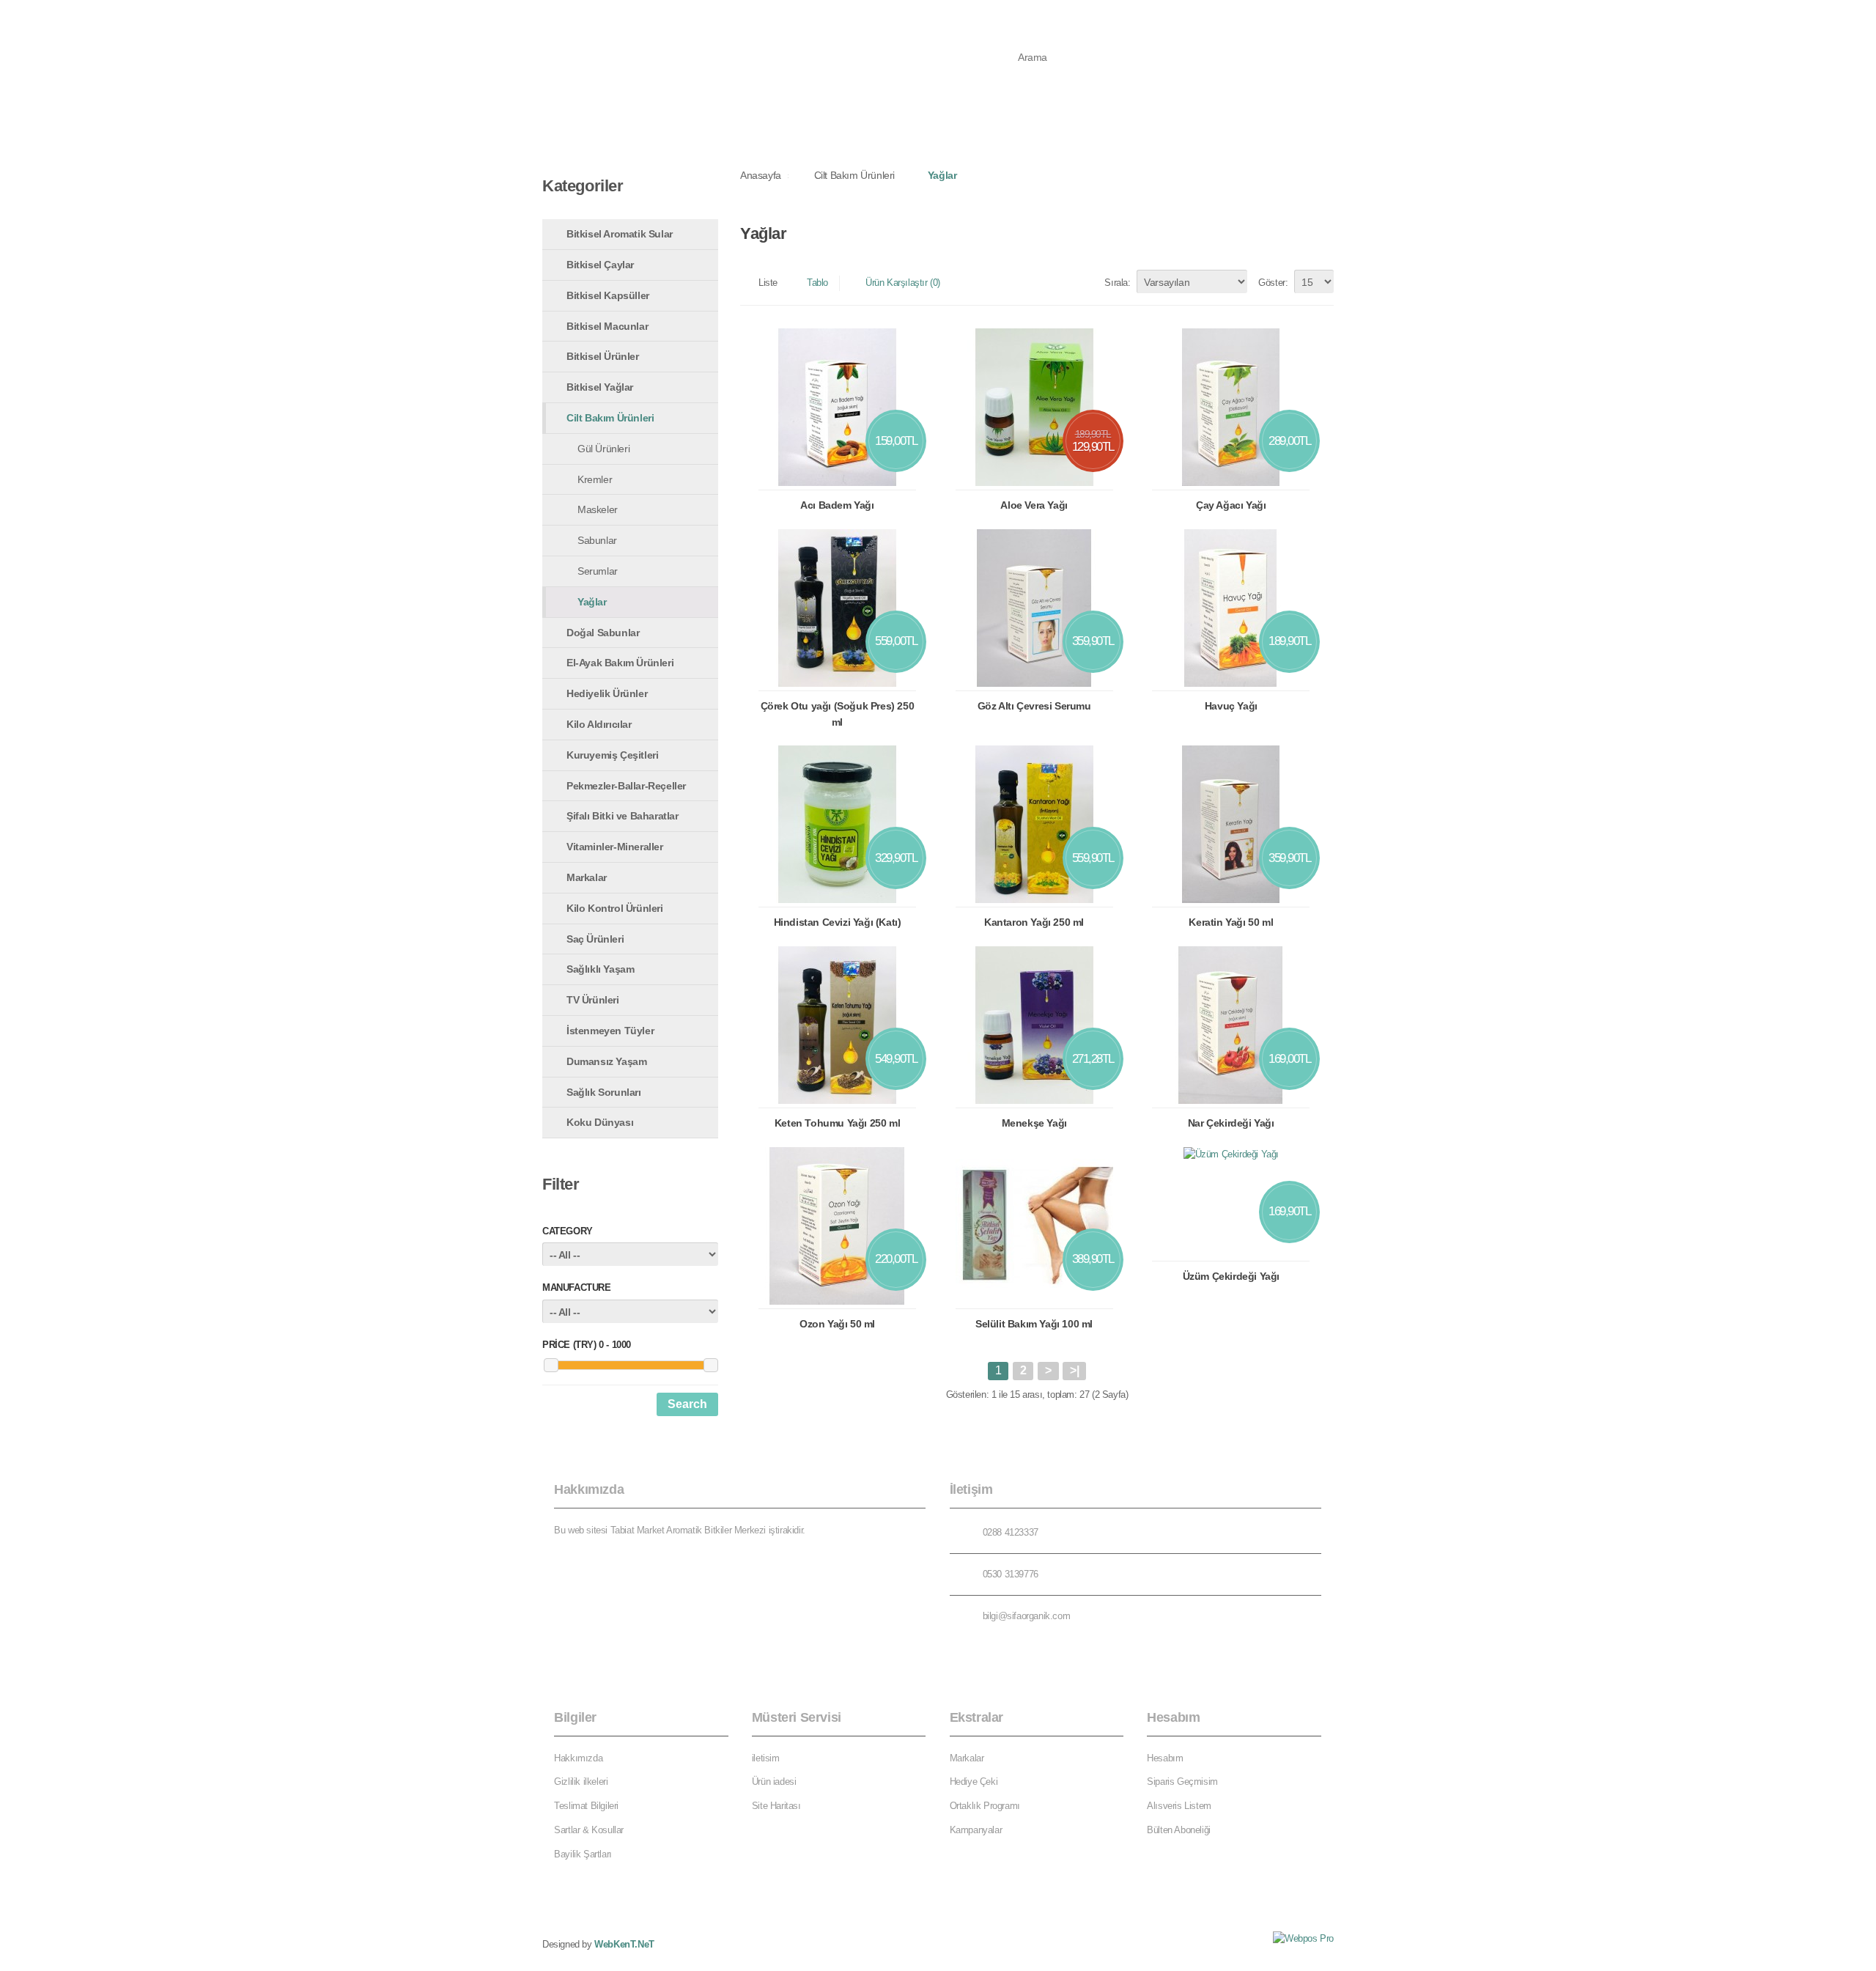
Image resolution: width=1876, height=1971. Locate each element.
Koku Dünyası (1269, 125)
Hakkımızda (578, 1758)
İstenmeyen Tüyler (1050, 125)
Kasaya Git (815, 15)
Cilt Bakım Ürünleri (854, 175)
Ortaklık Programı (985, 1806)
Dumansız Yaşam (1165, 125)
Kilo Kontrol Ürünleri (744, 125)
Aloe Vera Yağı (1034, 505)
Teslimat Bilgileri (586, 1806)
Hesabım (689, 15)
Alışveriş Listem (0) (606, 15)
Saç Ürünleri (850, 125)
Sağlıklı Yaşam (942, 125)
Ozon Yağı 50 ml (837, 1324)
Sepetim (750, 15)
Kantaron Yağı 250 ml (1034, 922)
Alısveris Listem (1179, 1806)
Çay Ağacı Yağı (1231, 505)
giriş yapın (1251, 15)
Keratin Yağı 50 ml (1231, 922)
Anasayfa (578, 125)
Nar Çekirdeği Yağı (1231, 1123)
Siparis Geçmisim (1182, 1782)
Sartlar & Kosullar (589, 1830)
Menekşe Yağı (1034, 1123)
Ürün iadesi (774, 1782)
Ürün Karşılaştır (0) (903, 283)
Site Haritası (776, 1806)
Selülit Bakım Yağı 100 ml (1034, 1324)
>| (1074, 1370)
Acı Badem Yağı (837, 505)
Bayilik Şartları (583, 1854)
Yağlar (942, 175)
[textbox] (1084, 57)
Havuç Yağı (1231, 706)
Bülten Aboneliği (1179, 1830)
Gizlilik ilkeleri (581, 1782)
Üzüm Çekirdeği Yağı (1231, 1276)
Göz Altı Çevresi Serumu (1034, 706)
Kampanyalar (976, 1830)
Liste (768, 283)
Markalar (646, 125)
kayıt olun (1313, 15)
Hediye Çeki (974, 1782)
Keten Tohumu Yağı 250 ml (837, 1123)
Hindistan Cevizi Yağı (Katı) (838, 922)
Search (687, 1404)
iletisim (766, 1758)
